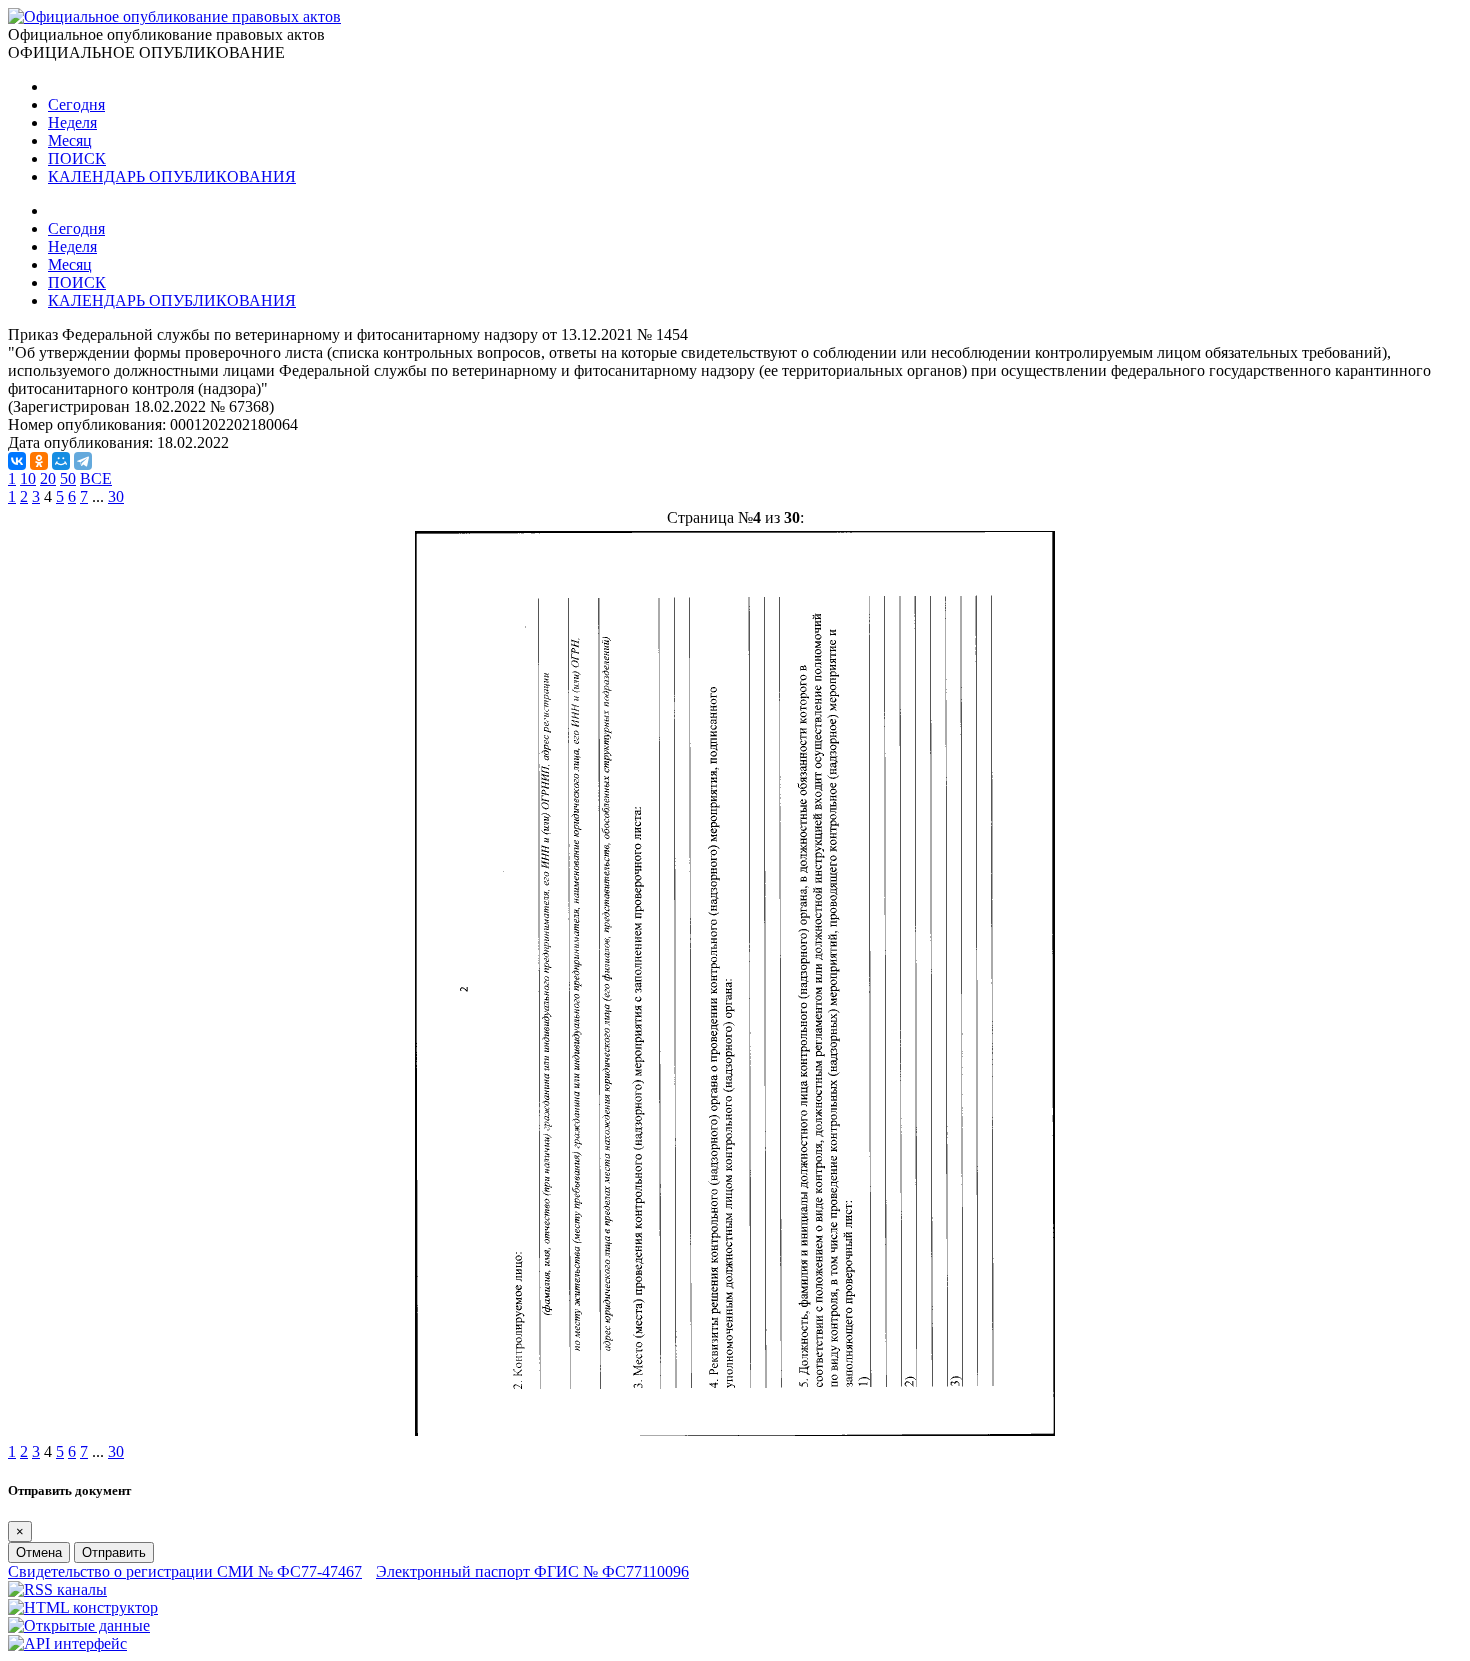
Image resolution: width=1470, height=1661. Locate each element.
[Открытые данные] (79, 1625)
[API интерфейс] (67, 1643)
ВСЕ (96, 478)
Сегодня (76, 104)
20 (48, 478)
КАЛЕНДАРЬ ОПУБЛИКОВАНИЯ (172, 176)
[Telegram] (83, 461)
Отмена (39, 1552)
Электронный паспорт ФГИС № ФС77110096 (532, 1571)
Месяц (70, 140)
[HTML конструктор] (83, 1607)
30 (116, 496)
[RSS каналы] (57, 1589)
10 (28, 478)
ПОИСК (77, 158)
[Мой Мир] (61, 461)
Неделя (72, 122)
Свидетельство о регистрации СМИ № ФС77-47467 (185, 1571)
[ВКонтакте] (17, 461)
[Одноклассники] (39, 461)
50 (68, 478)
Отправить (114, 1552)
